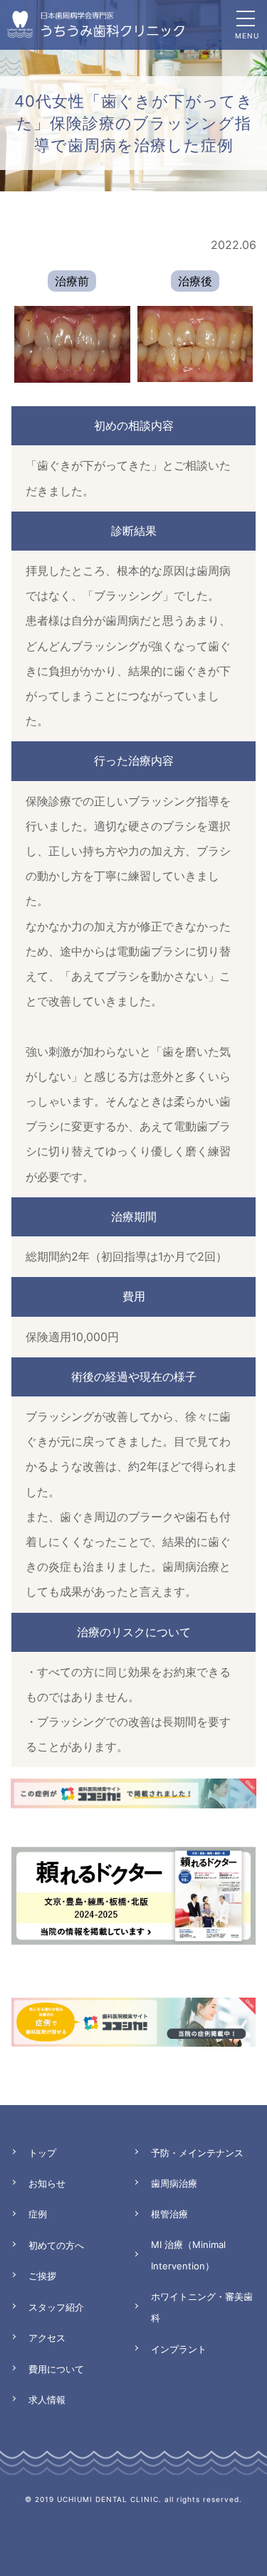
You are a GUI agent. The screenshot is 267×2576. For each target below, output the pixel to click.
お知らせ (47, 2183)
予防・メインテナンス (197, 2153)
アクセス (47, 2338)
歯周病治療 (174, 2183)
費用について (56, 2369)
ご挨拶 (42, 2276)
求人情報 (47, 2400)
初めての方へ (56, 2245)
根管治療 (169, 2214)
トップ (42, 2153)
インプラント (179, 2349)
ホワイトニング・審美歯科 (202, 2307)
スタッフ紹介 (56, 2307)
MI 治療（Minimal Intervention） (188, 2255)
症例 (38, 2214)
